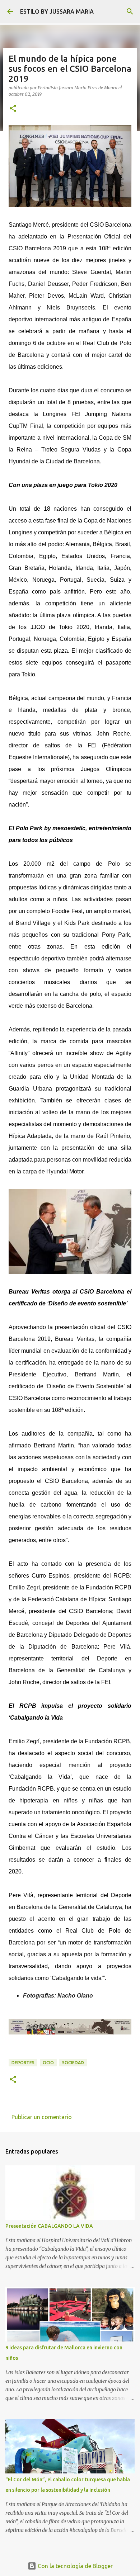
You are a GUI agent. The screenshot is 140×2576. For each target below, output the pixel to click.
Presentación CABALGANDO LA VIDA (49, 2226)
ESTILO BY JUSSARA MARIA (57, 11)
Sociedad (73, 2063)
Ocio (48, 2063)
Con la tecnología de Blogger (74, 2566)
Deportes (23, 2063)
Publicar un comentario (42, 2117)
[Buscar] (130, 11)
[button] (13, 109)
